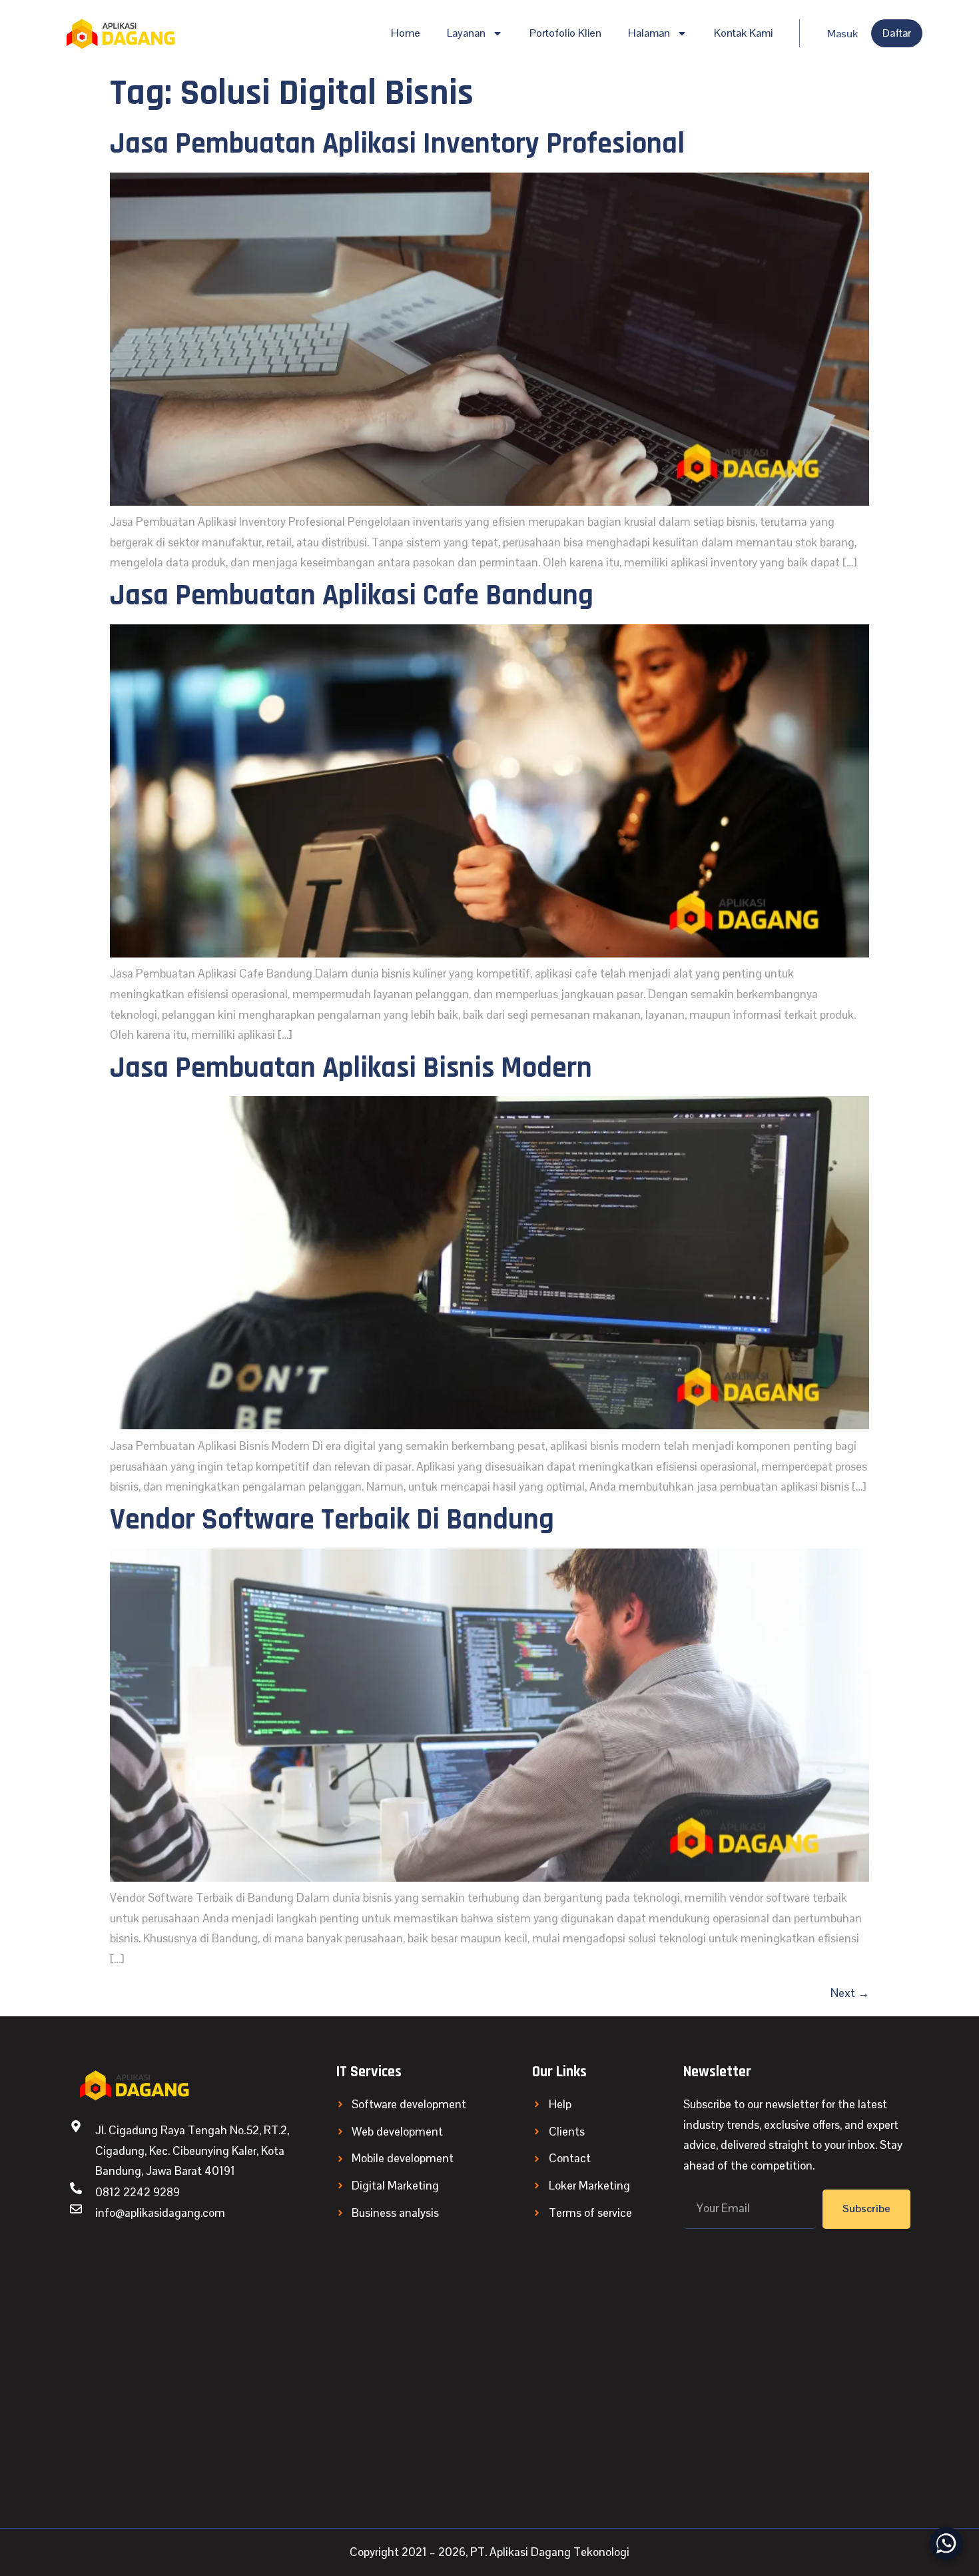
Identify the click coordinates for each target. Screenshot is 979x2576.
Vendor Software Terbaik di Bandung (332, 1520)
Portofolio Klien (565, 33)
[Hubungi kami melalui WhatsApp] (946, 2543)
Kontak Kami (743, 33)
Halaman (649, 33)
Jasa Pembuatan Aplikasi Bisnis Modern (351, 1068)
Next (850, 1993)
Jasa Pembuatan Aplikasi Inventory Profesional (397, 144)
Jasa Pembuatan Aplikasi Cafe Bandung (352, 596)
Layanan (466, 33)
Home (406, 33)
